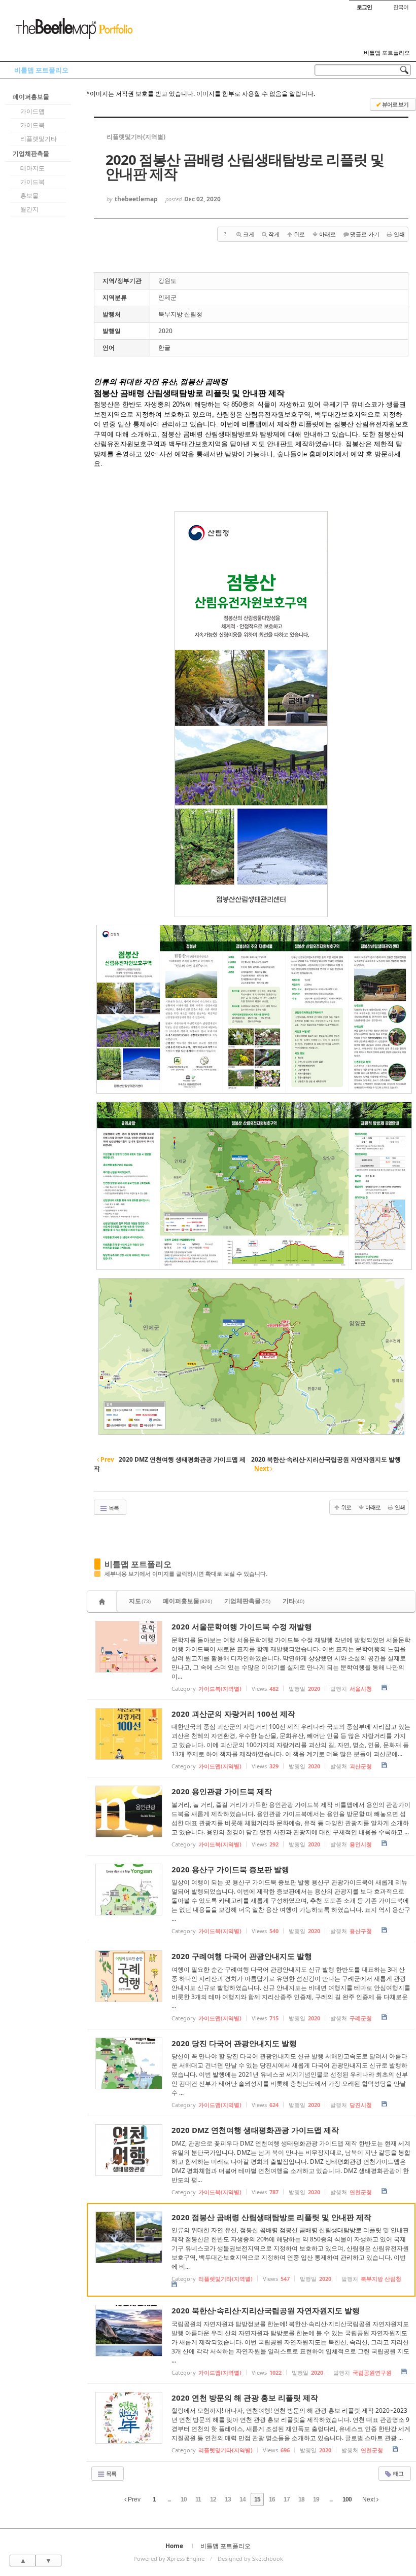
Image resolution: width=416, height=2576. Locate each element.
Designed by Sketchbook (250, 2559)
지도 (140, 1601)
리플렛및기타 (39, 139)
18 (301, 2499)
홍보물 (29, 195)
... (169, 2499)
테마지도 (32, 168)
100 (347, 2499)
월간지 (29, 209)
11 (198, 2499)
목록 (113, 1508)
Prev (133, 2499)
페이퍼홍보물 (31, 97)
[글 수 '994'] (103, 1601)
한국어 (401, 7)
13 (228, 2499)
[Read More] (251, 1656)
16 (272, 2499)
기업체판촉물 (31, 153)
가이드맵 (32, 111)
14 (242, 2499)
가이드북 (32, 125)
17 (287, 2499)
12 (213, 2499)
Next (369, 2499)
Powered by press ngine (169, 2559)
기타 (293, 1601)
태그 (398, 2473)
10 (184, 2499)
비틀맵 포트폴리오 (387, 53)
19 (316, 2499)
